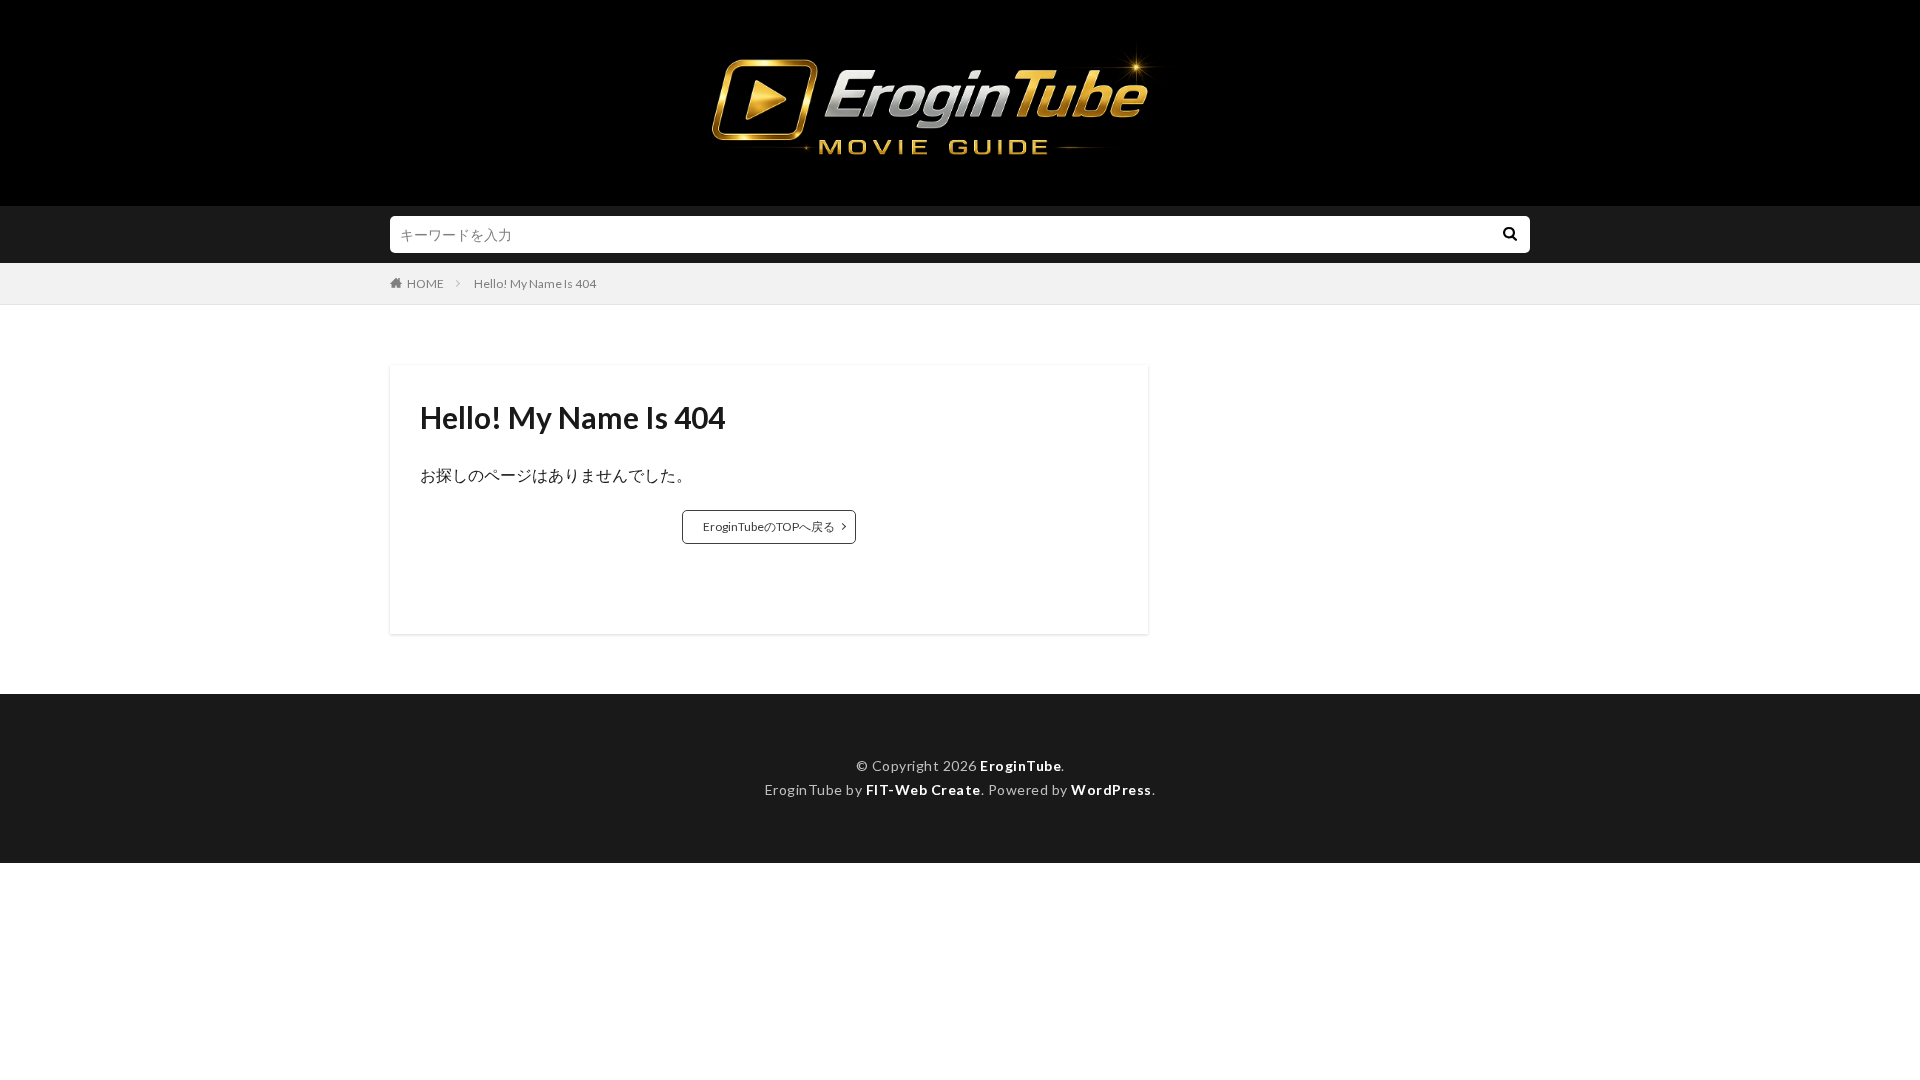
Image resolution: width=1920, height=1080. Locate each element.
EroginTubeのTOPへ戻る (769, 526)
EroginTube (1020, 765)
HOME (425, 283)
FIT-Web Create (923, 789)
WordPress (1111, 789)
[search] (1510, 234)
